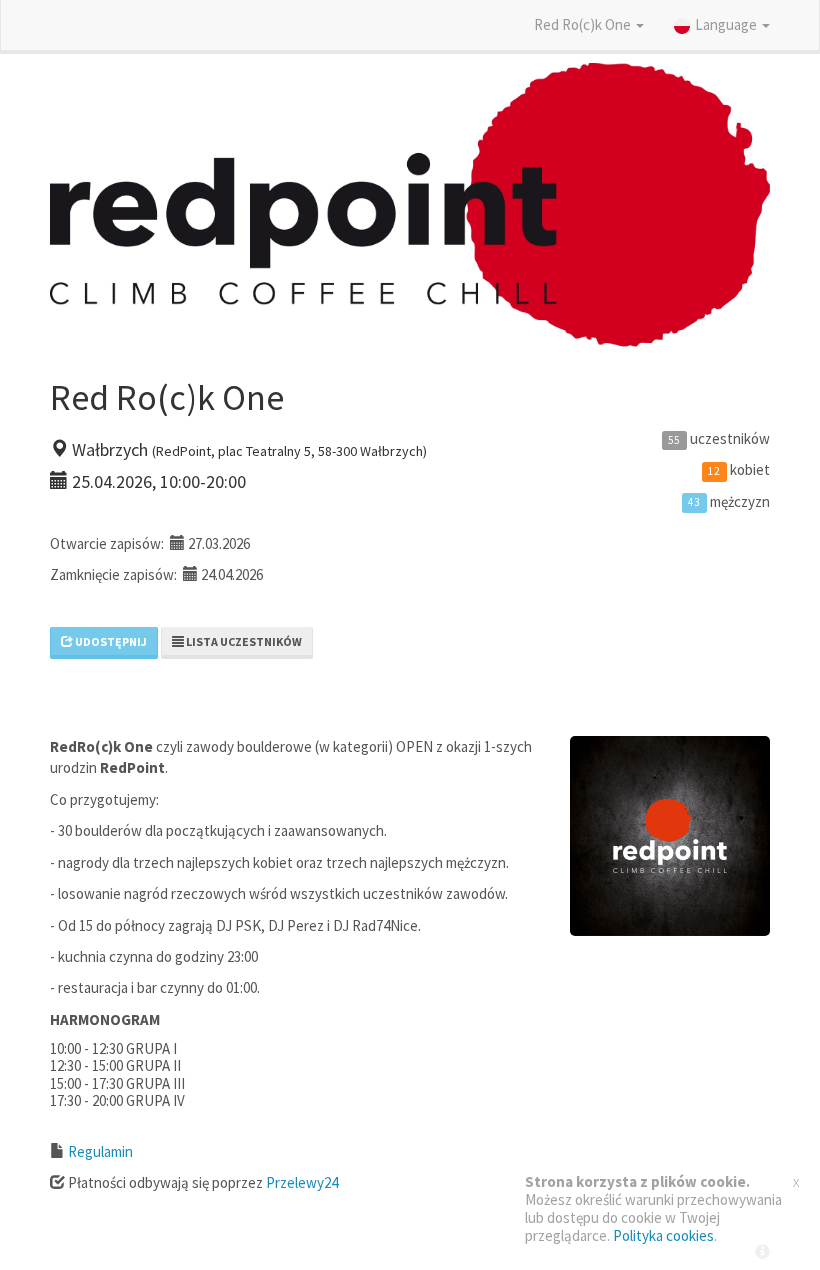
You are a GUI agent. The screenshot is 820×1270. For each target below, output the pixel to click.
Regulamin (100, 1151)
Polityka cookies (663, 1235)
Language (727, 24)
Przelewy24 (302, 1182)
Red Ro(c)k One (584, 24)
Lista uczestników (243, 641)
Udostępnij (110, 641)
